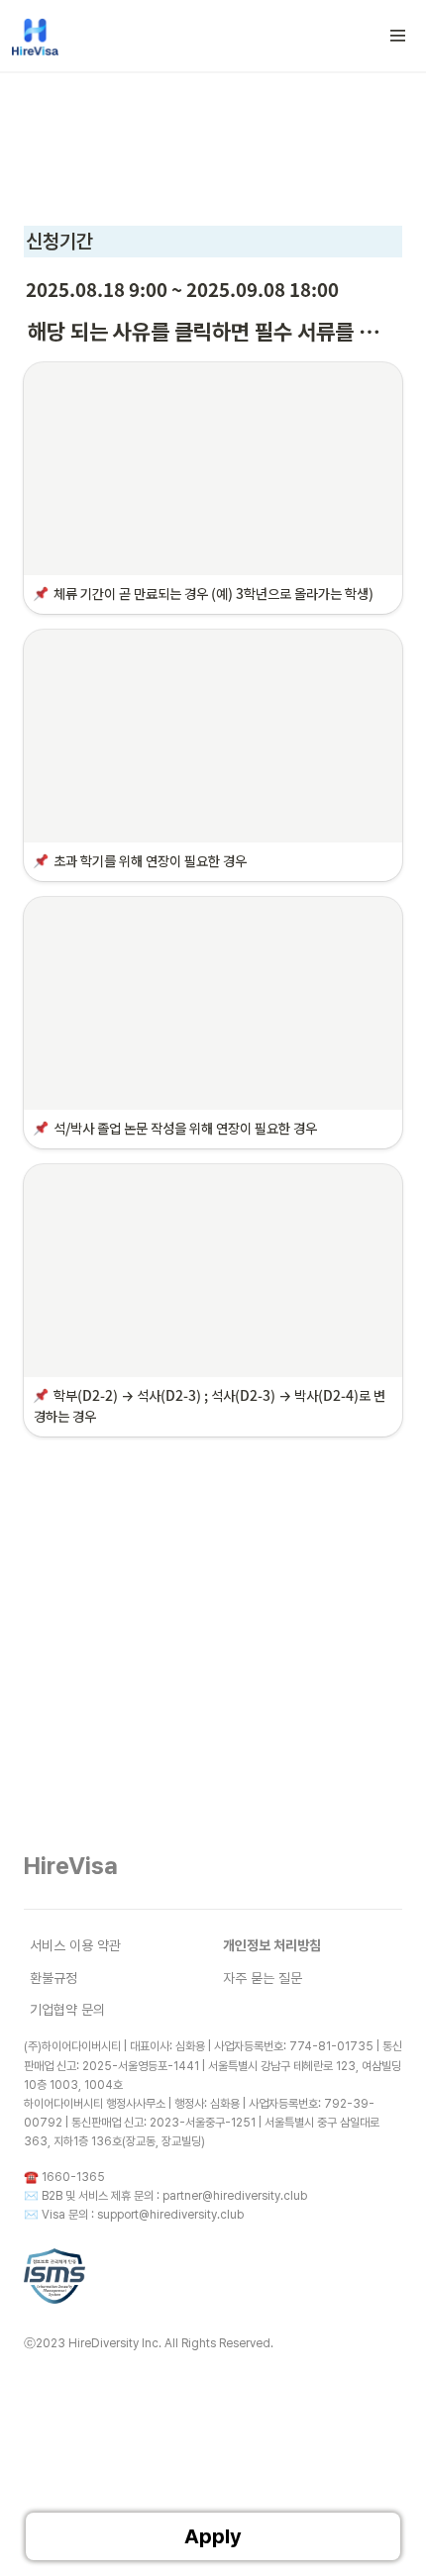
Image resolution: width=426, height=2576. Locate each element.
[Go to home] (35, 36)
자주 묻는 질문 (263, 1978)
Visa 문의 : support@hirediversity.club (143, 2215)
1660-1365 (73, 2177)
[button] (398, 36)
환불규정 (53, 1978)
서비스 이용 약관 (75, 1945)
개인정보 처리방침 (272, 1945)
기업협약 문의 (67, 2010)
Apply (213, 2536)
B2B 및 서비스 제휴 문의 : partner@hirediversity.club (174, 2196)
